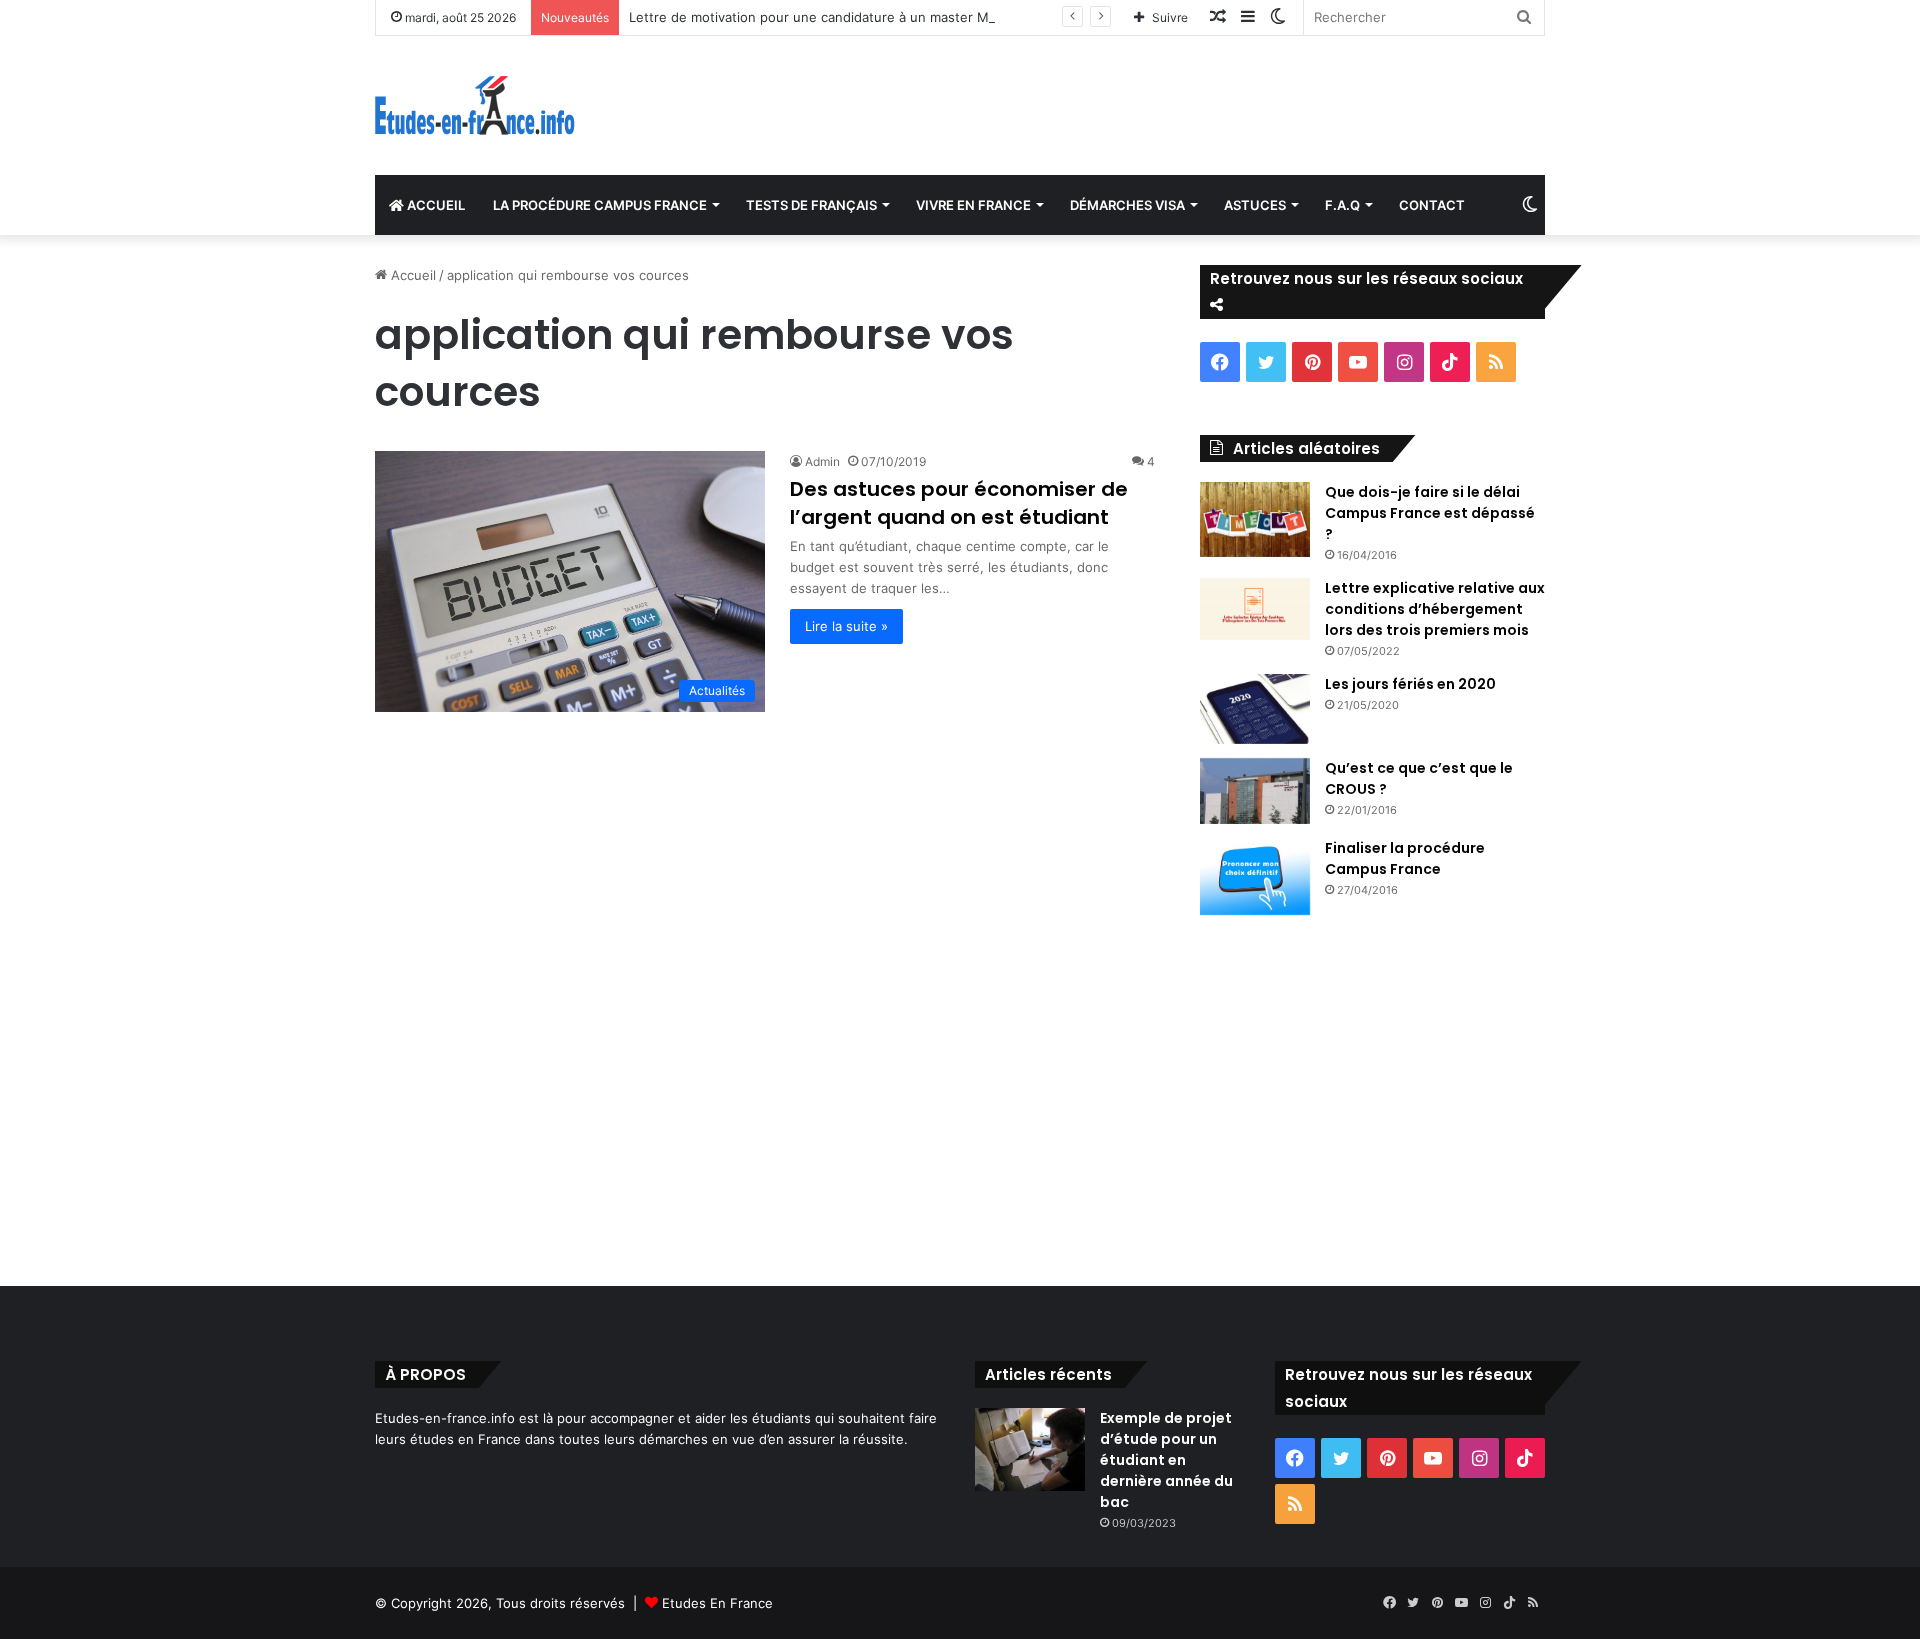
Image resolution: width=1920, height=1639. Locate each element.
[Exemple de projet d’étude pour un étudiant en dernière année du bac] (1030, 1449)
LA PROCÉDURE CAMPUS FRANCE (600, 205)
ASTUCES (1255, 205)
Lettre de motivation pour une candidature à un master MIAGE (824, 17)
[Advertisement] (960, 1096)
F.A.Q (1342, 205)
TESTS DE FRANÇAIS (811, 205)
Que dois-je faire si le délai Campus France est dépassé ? (1430, 513)
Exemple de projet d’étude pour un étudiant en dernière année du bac (1166, 1460)
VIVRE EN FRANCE (973, 205)
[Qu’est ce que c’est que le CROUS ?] (1255, 791)
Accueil (411, 275)
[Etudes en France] (475, 105)
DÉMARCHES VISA (1127, 205)
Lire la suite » (846, 626)
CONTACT (1432, 205)
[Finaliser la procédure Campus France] (1255, 877)
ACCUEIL (434, 205)
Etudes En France (717, 1603)
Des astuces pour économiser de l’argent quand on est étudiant (959, 503)
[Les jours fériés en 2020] (1255, 709)
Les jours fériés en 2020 (1410, 684)
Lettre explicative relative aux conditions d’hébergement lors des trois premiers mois (1435, 609)
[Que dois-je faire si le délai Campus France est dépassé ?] (1255, 519)
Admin (822, 461)
